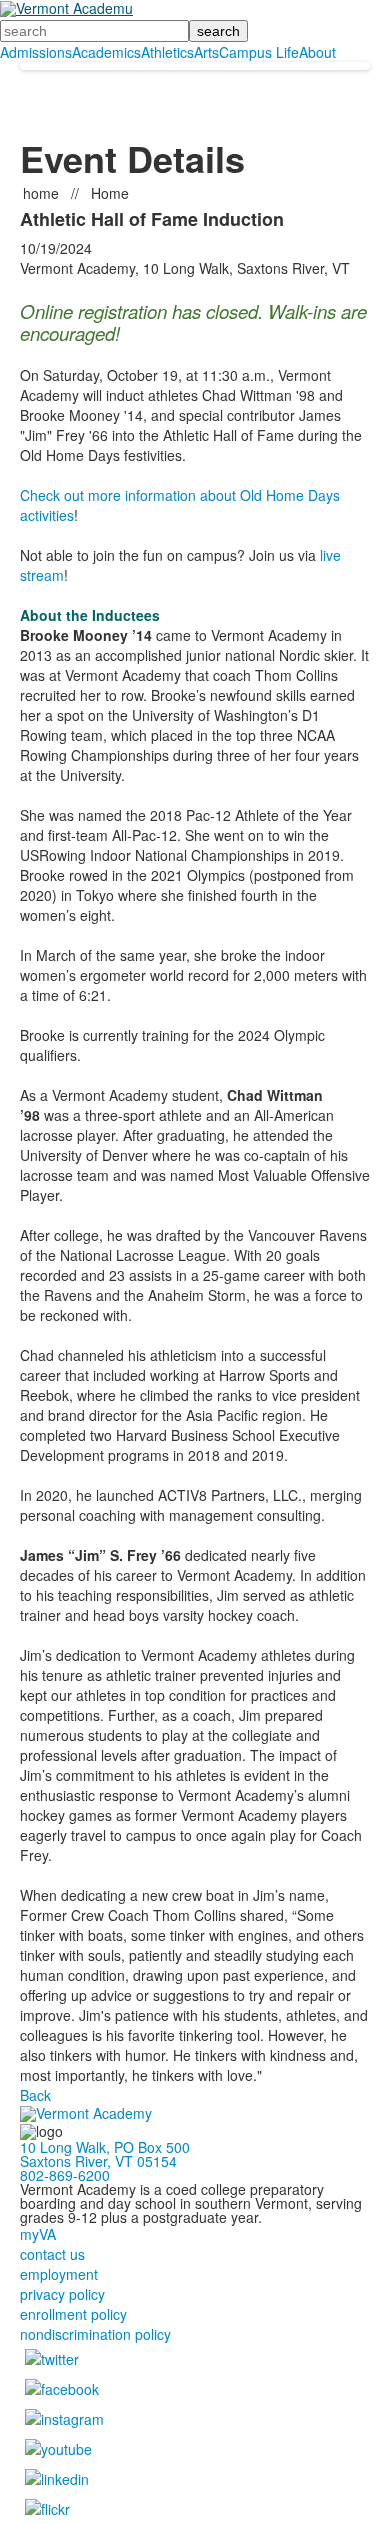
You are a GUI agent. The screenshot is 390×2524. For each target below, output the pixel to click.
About (317, 52)
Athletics (167, 52)
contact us (52, 2254)
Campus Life (259, 52)
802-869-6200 (65, 2175)
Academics (106, 52)
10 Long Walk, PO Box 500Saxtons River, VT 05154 (105, 2154)
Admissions (36, 52)
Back (35, 2095)
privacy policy (62, 2294)
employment (59, 2274)
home (43, 193)
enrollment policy (73, 2314)
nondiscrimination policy (95, 2334)
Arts (206, 52)
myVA (38, 2234)
